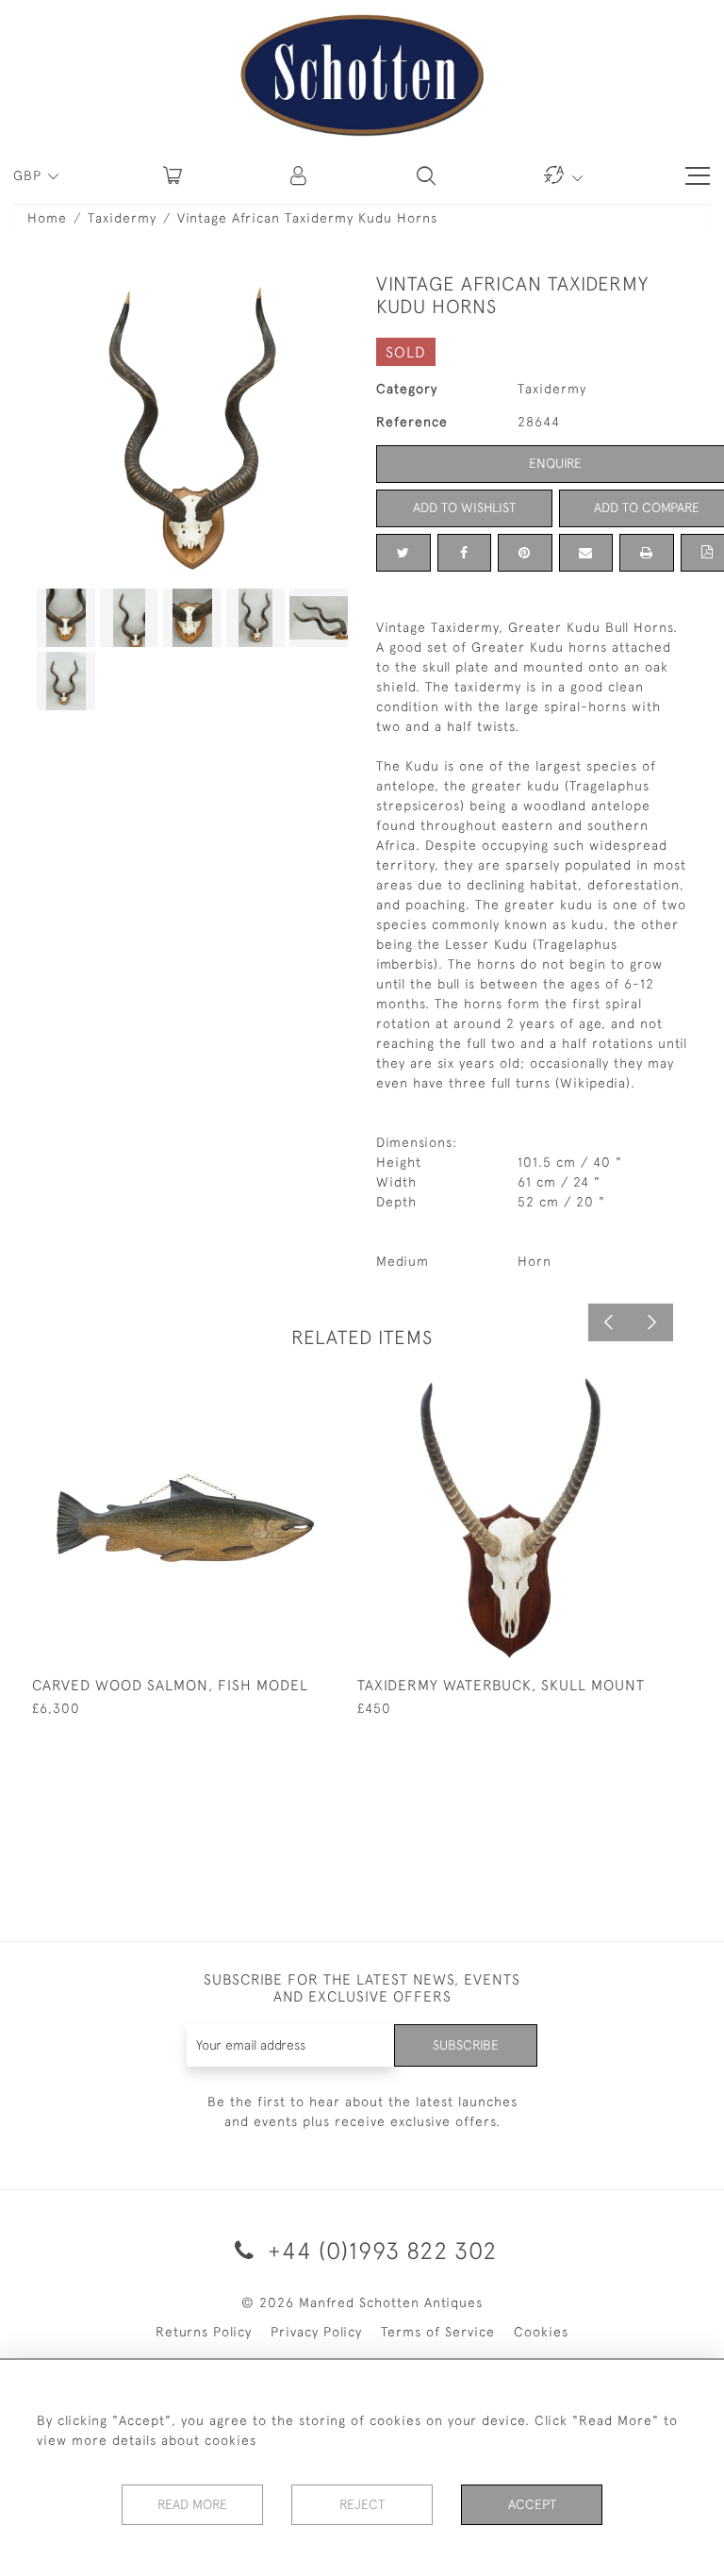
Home (47, 218)
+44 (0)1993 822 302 (379, 2250)
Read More (192, 2504)
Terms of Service (438, 2332)
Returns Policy (204, 2332)
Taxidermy (122, 218)
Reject (362, 2504)
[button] (300, 175)
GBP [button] (30, 175)
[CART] (173, 175)
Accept (532, 2504)
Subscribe (466, 2045)
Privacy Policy (316, 2332)
